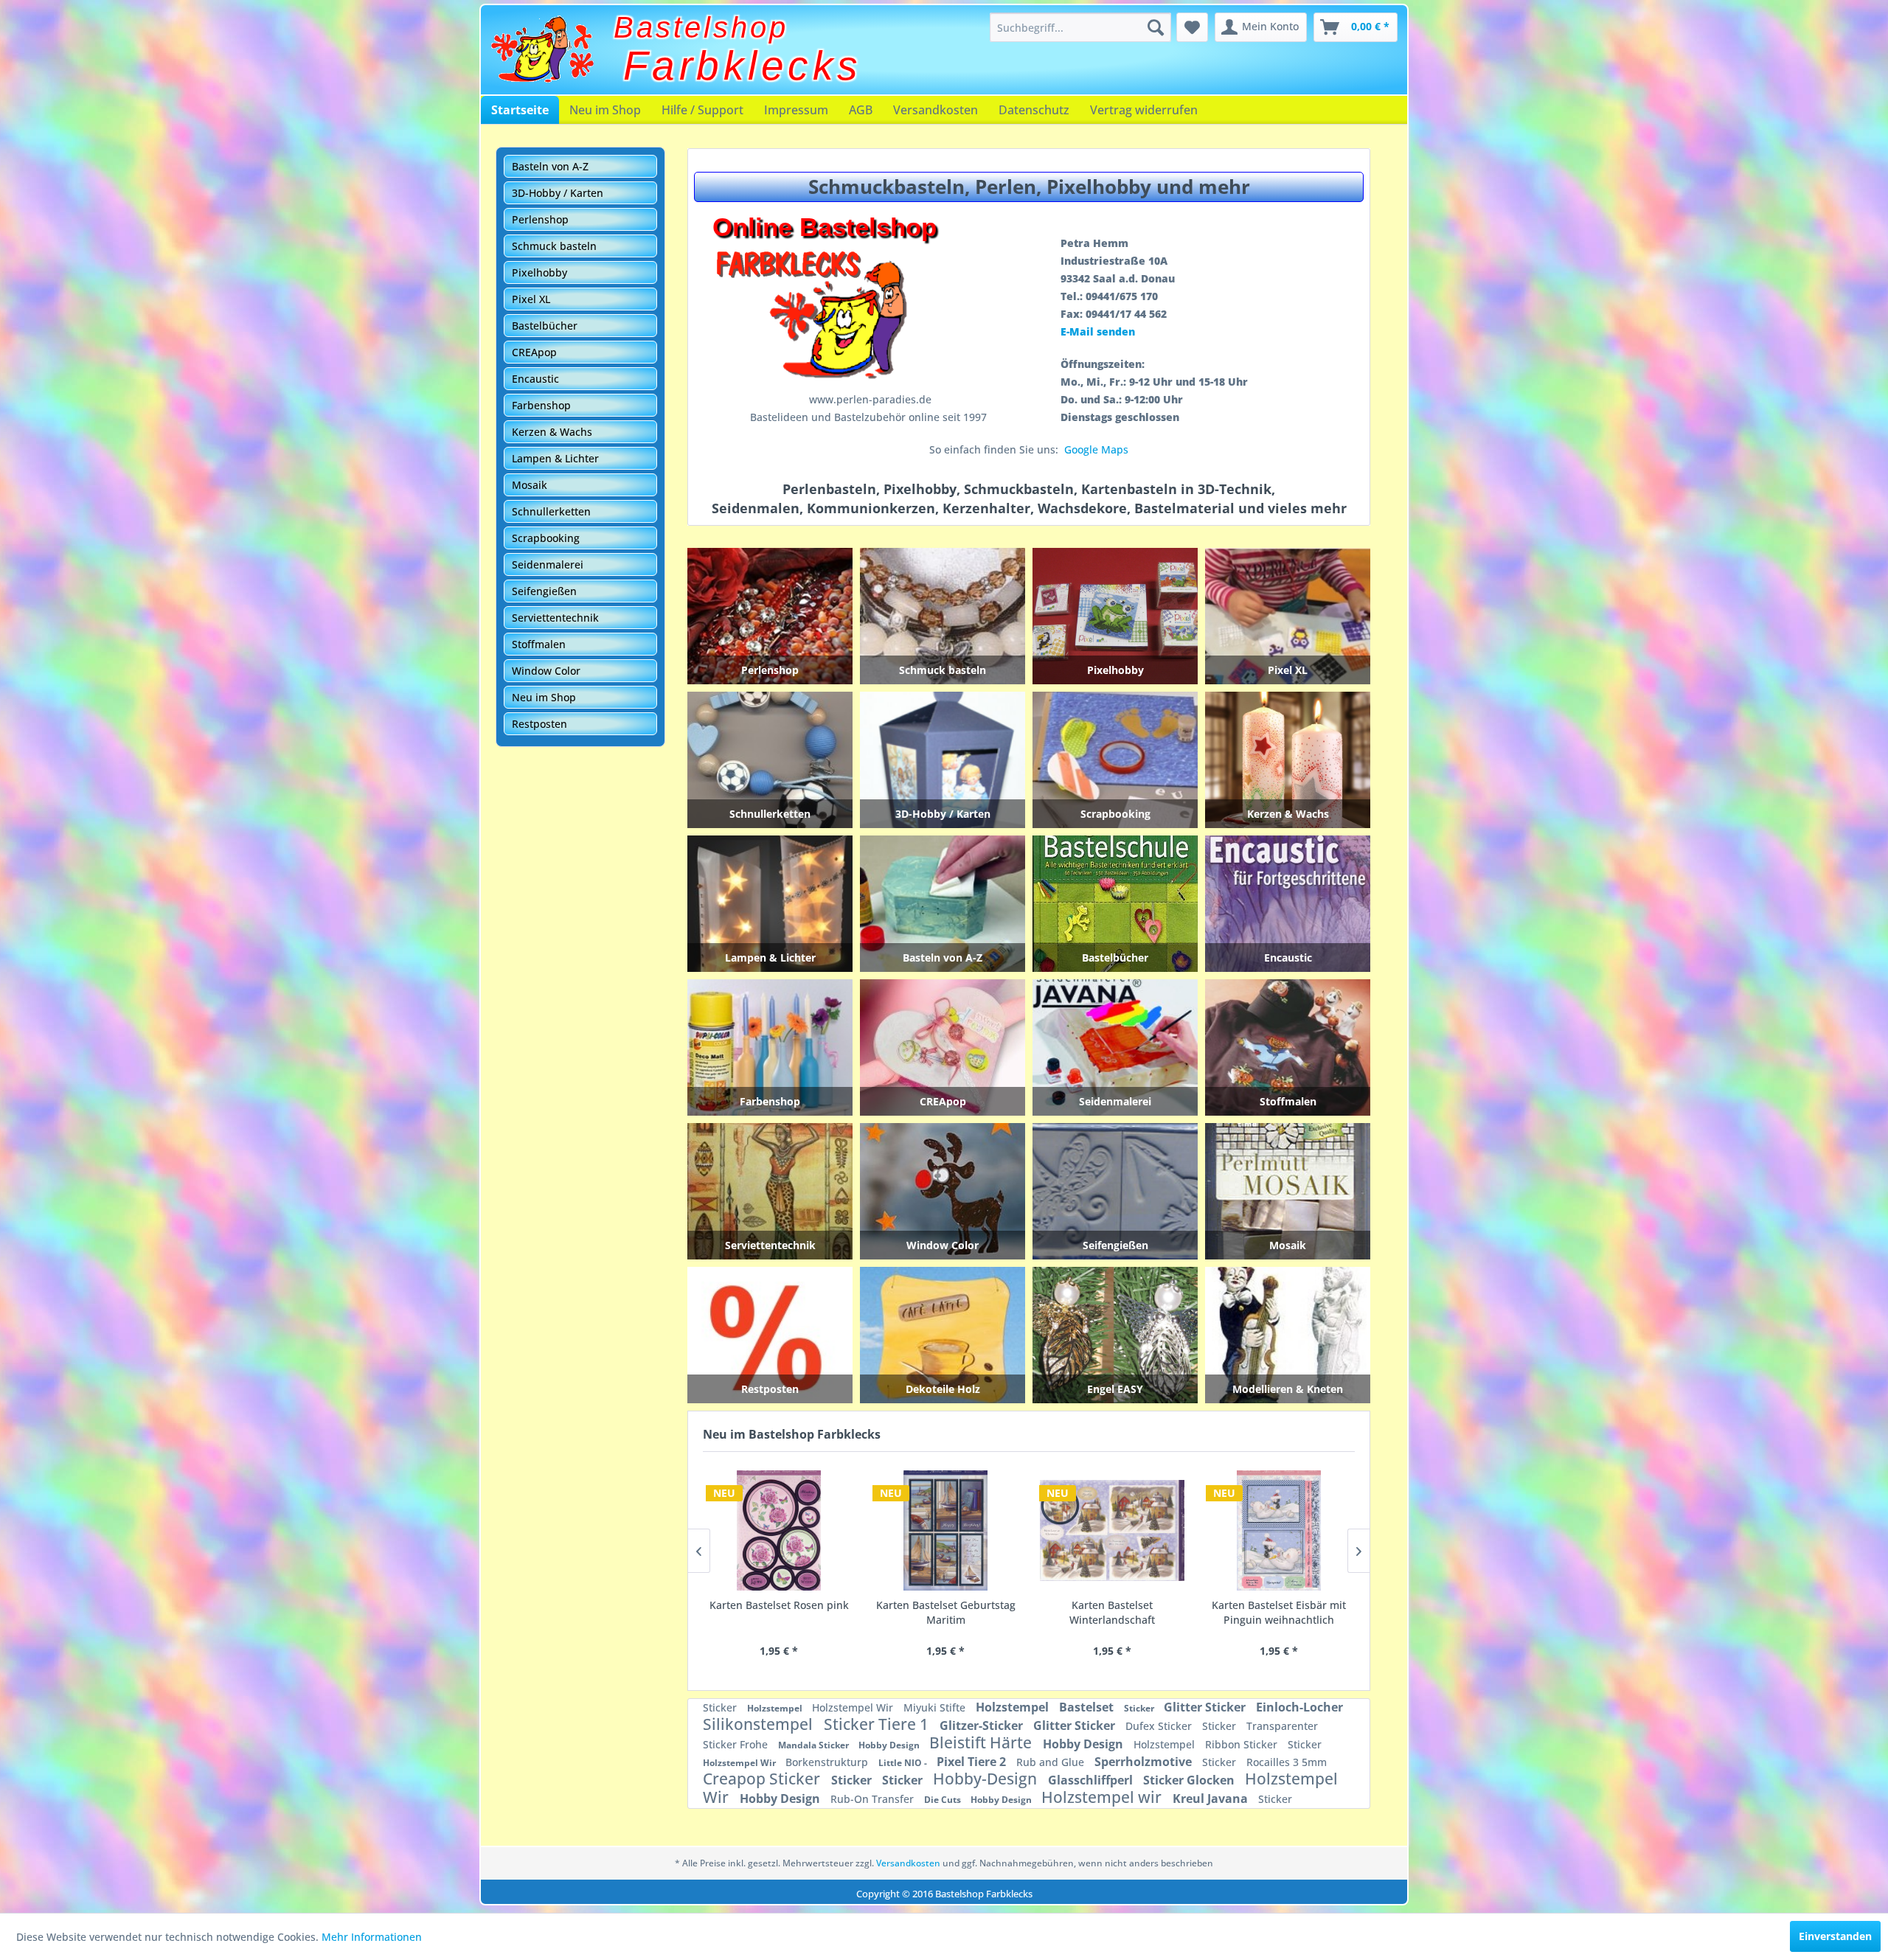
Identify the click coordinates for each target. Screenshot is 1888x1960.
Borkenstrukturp (828, 1762)
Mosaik (530, 485)
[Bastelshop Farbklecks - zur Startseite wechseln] (542, 49)
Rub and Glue (1052, 1762)
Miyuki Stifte (936, 1707)
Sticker (721, 1707)
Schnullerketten (551, 511)
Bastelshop (701, 27)
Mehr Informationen (372, 1937)
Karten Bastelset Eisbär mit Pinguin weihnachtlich (945, 1612)
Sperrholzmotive (1145, 1762)
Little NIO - (904, 1763)
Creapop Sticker (763, 1779)
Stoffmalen (539, 644)
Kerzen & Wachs (552, 432)
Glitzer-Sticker (983, 1726)
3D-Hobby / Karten (558, 193)
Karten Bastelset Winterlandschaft (779, 1612)
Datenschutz (1034, 110)
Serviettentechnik (555, 618)
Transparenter (1282, 1726)
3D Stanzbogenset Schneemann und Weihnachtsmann (1279, 1613)
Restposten (539, 724)
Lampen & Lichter (555, 458)
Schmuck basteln (554, 246)
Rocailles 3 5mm (1287, 1762)
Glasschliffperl (1092, 1780)
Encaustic (535, 379)
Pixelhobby (539, 272)
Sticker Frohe (737, 1744)
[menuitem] (1080, 27)
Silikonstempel (760, 1724)
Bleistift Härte (982, 1742)
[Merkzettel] (1192, 27)
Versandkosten (936, 110)
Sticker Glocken (1190, 1780)
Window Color (546, 671)
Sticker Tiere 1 (878, 1724)
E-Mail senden (1098, 331)
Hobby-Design (987, 1779)
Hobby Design (890, 1745)
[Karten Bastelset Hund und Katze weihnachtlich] (1112, 1531)
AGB (861, 110)
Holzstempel (776, 1708)
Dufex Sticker (1160, 1726)
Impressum (796, 110)
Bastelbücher (545, 326)
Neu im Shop (605, 110)
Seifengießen (544, 591)
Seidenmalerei (548, 564)
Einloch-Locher (1299, 1707)
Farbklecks (743, 66)
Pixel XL (531, 299)
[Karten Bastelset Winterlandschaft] (779, 1531)
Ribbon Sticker (1243, 1744)
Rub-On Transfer (874, 1799)
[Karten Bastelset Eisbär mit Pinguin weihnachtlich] (945, 1531)
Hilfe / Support (702, 110)
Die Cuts (944, 1800)
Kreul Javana (1212, 1799)
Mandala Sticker (815, 1745)
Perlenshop (540, 219)
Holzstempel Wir (854, 1707)
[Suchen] (1156, 27)
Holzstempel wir (1103, 1797)
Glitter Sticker (1206, 1707)
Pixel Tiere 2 (973, 1762)
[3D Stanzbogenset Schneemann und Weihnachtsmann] (1279, 1531)
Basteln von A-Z (550, 166)
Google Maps (1096, 449)
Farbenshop (541, 405)
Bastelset (1088, 1707)
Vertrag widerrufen (1144, 110)
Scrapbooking (546, 538)
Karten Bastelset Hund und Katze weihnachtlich (1112, 1612)
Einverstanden (1835, 1936)
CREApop (534, 352)
